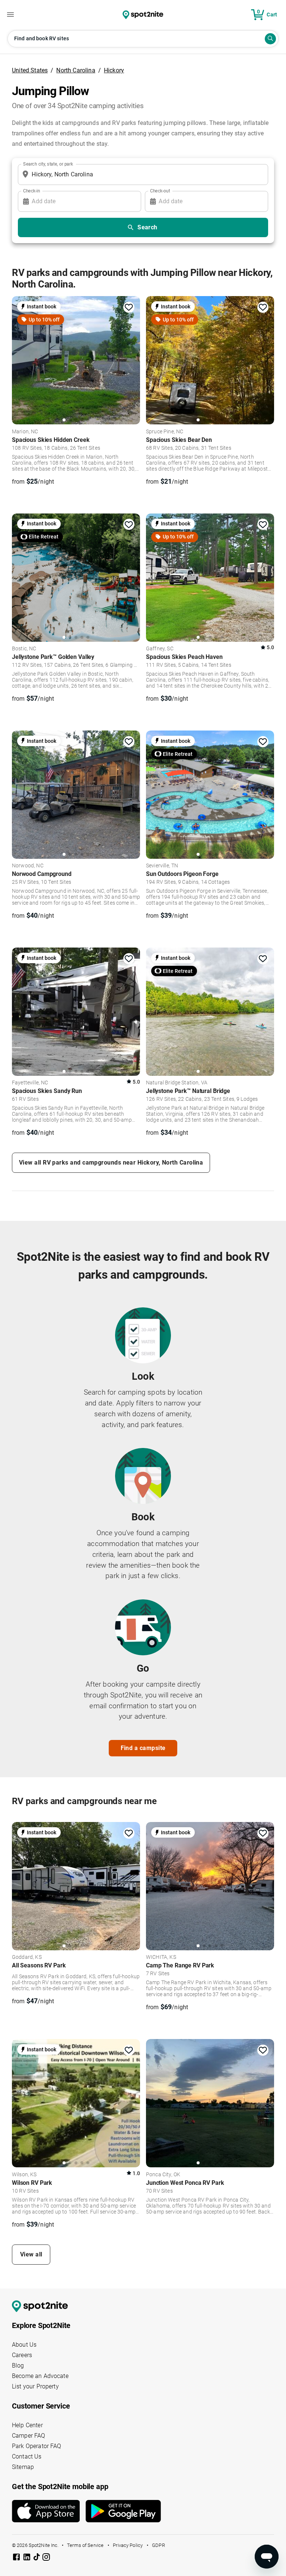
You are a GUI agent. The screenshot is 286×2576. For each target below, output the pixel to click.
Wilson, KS (24, 2175)
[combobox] (142, 175)
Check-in (32, 191)
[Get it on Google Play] (123, 2514)
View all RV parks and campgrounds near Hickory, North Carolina (111, 1163)
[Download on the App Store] (49, 2511)
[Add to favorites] (129, 307)
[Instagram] (46, 2558)
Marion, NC (25, 432)
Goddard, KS (27, 1957)
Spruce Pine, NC (165, 432)
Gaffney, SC (160, 649)
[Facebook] (17, 2558)
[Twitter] (37, 2558)
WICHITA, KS (161, 1957)
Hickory (114, 70)
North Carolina (76, 70)
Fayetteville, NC (30, 1083)
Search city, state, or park (48, 164)
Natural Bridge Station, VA (177, 1083)
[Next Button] (132, 1885)
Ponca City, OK (163, 2175)
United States (30, 70)
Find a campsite (143, 1748)
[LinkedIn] (28, 2558)
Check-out (160, 191)
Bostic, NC (24, 649)
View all (31, 2254)
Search (147, 227)
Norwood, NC (28, 866)
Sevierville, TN (162, 866)
